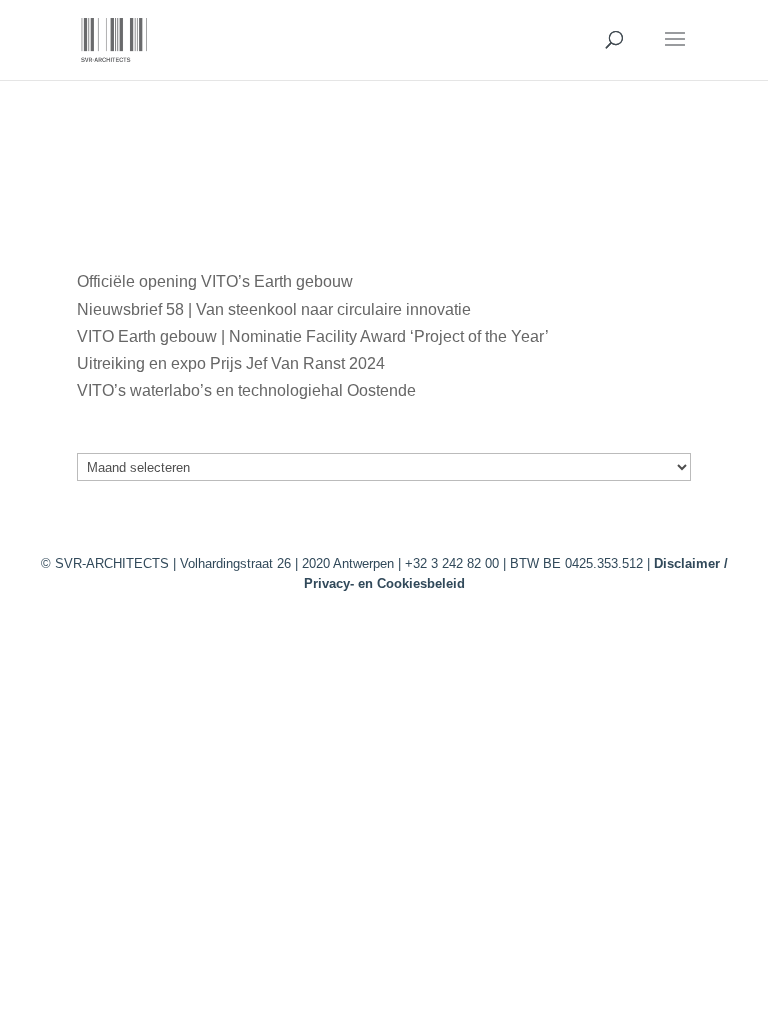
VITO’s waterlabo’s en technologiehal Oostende (246, 390)
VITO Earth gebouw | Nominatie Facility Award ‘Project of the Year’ (312, 336)
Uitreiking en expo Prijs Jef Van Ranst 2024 (231, 363)
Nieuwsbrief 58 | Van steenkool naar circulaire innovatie (274, 309)
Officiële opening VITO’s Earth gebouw (215, 281)
